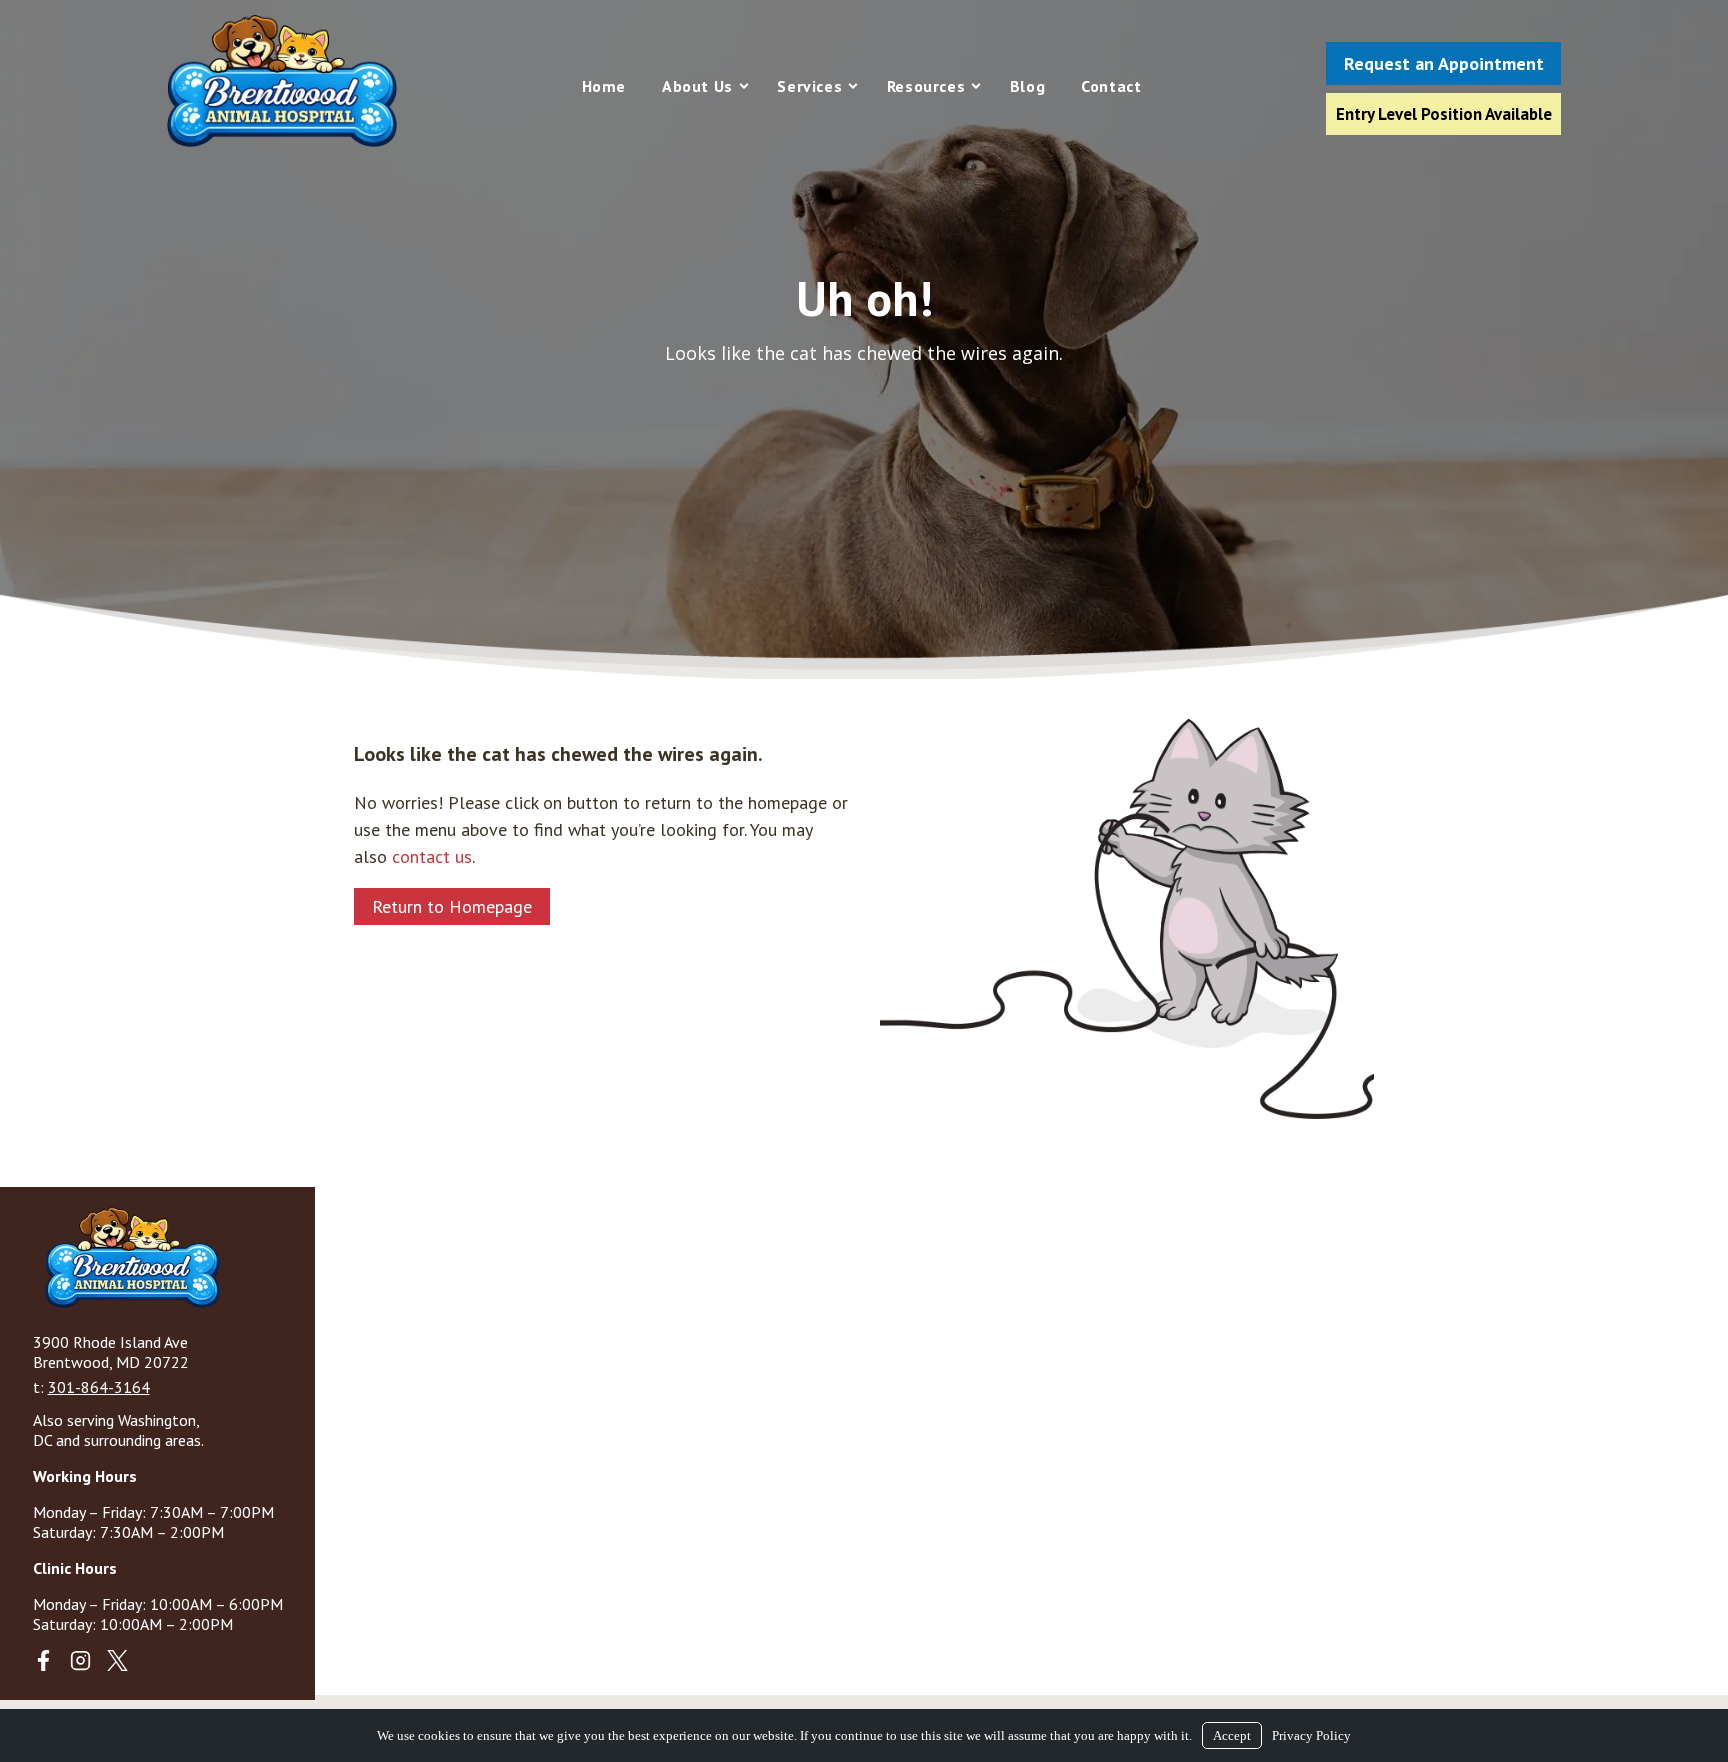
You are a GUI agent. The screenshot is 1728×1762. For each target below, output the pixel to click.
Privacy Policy (1311, 1735)
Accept (1232, 1735)
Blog (1027, 86)
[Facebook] (43, 1660)
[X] (117, 1660)
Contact (1111, 86)
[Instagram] (80, 1660)
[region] (864, 339)
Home (604, 86)
